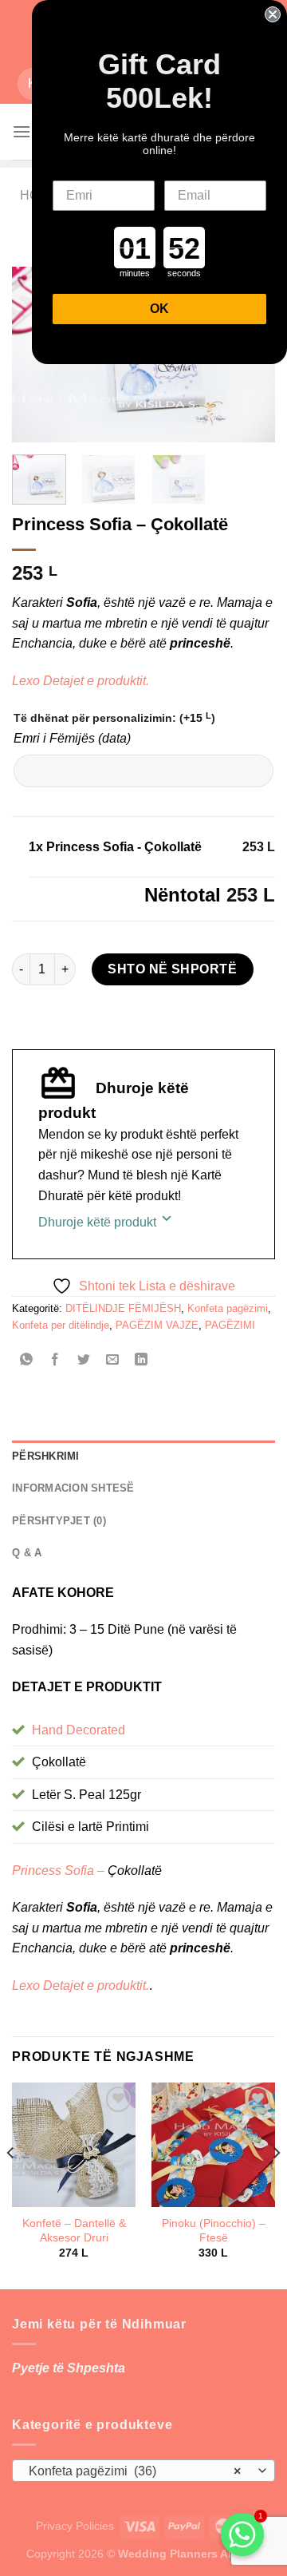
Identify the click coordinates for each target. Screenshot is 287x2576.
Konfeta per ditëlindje (61, 1325)
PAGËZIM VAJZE (157, 1325)
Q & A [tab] (27, 1553)
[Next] (276, 2184)
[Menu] (22, 131)
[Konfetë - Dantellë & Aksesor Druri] (74, 2144)
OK (159, 309)
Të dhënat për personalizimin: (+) (114, 717)
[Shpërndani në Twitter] (84, 1361)
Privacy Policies (75, 2526)
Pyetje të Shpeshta (69, 2368)
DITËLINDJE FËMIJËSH (123, 1308)
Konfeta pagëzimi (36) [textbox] (135, 2471)
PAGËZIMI (230, 1325)
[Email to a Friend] (113, 1361)
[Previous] (11, 2184)
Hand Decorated (79, 1730)
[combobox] (143, 2471)
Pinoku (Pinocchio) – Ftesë (214, 2231)
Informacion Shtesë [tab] (73, 1488)
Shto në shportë (172, 969)
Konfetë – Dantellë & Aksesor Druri (74, 2231)
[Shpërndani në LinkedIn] (142, 1361)
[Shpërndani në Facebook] (55, 1361)
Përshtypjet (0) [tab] (59, 1521)
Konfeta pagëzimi (228, 1308)
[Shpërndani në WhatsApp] (27, 1361)
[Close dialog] (273, 14)
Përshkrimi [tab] (46, 1456)
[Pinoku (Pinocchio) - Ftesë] (213, 2144)
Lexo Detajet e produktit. (81, 681)
